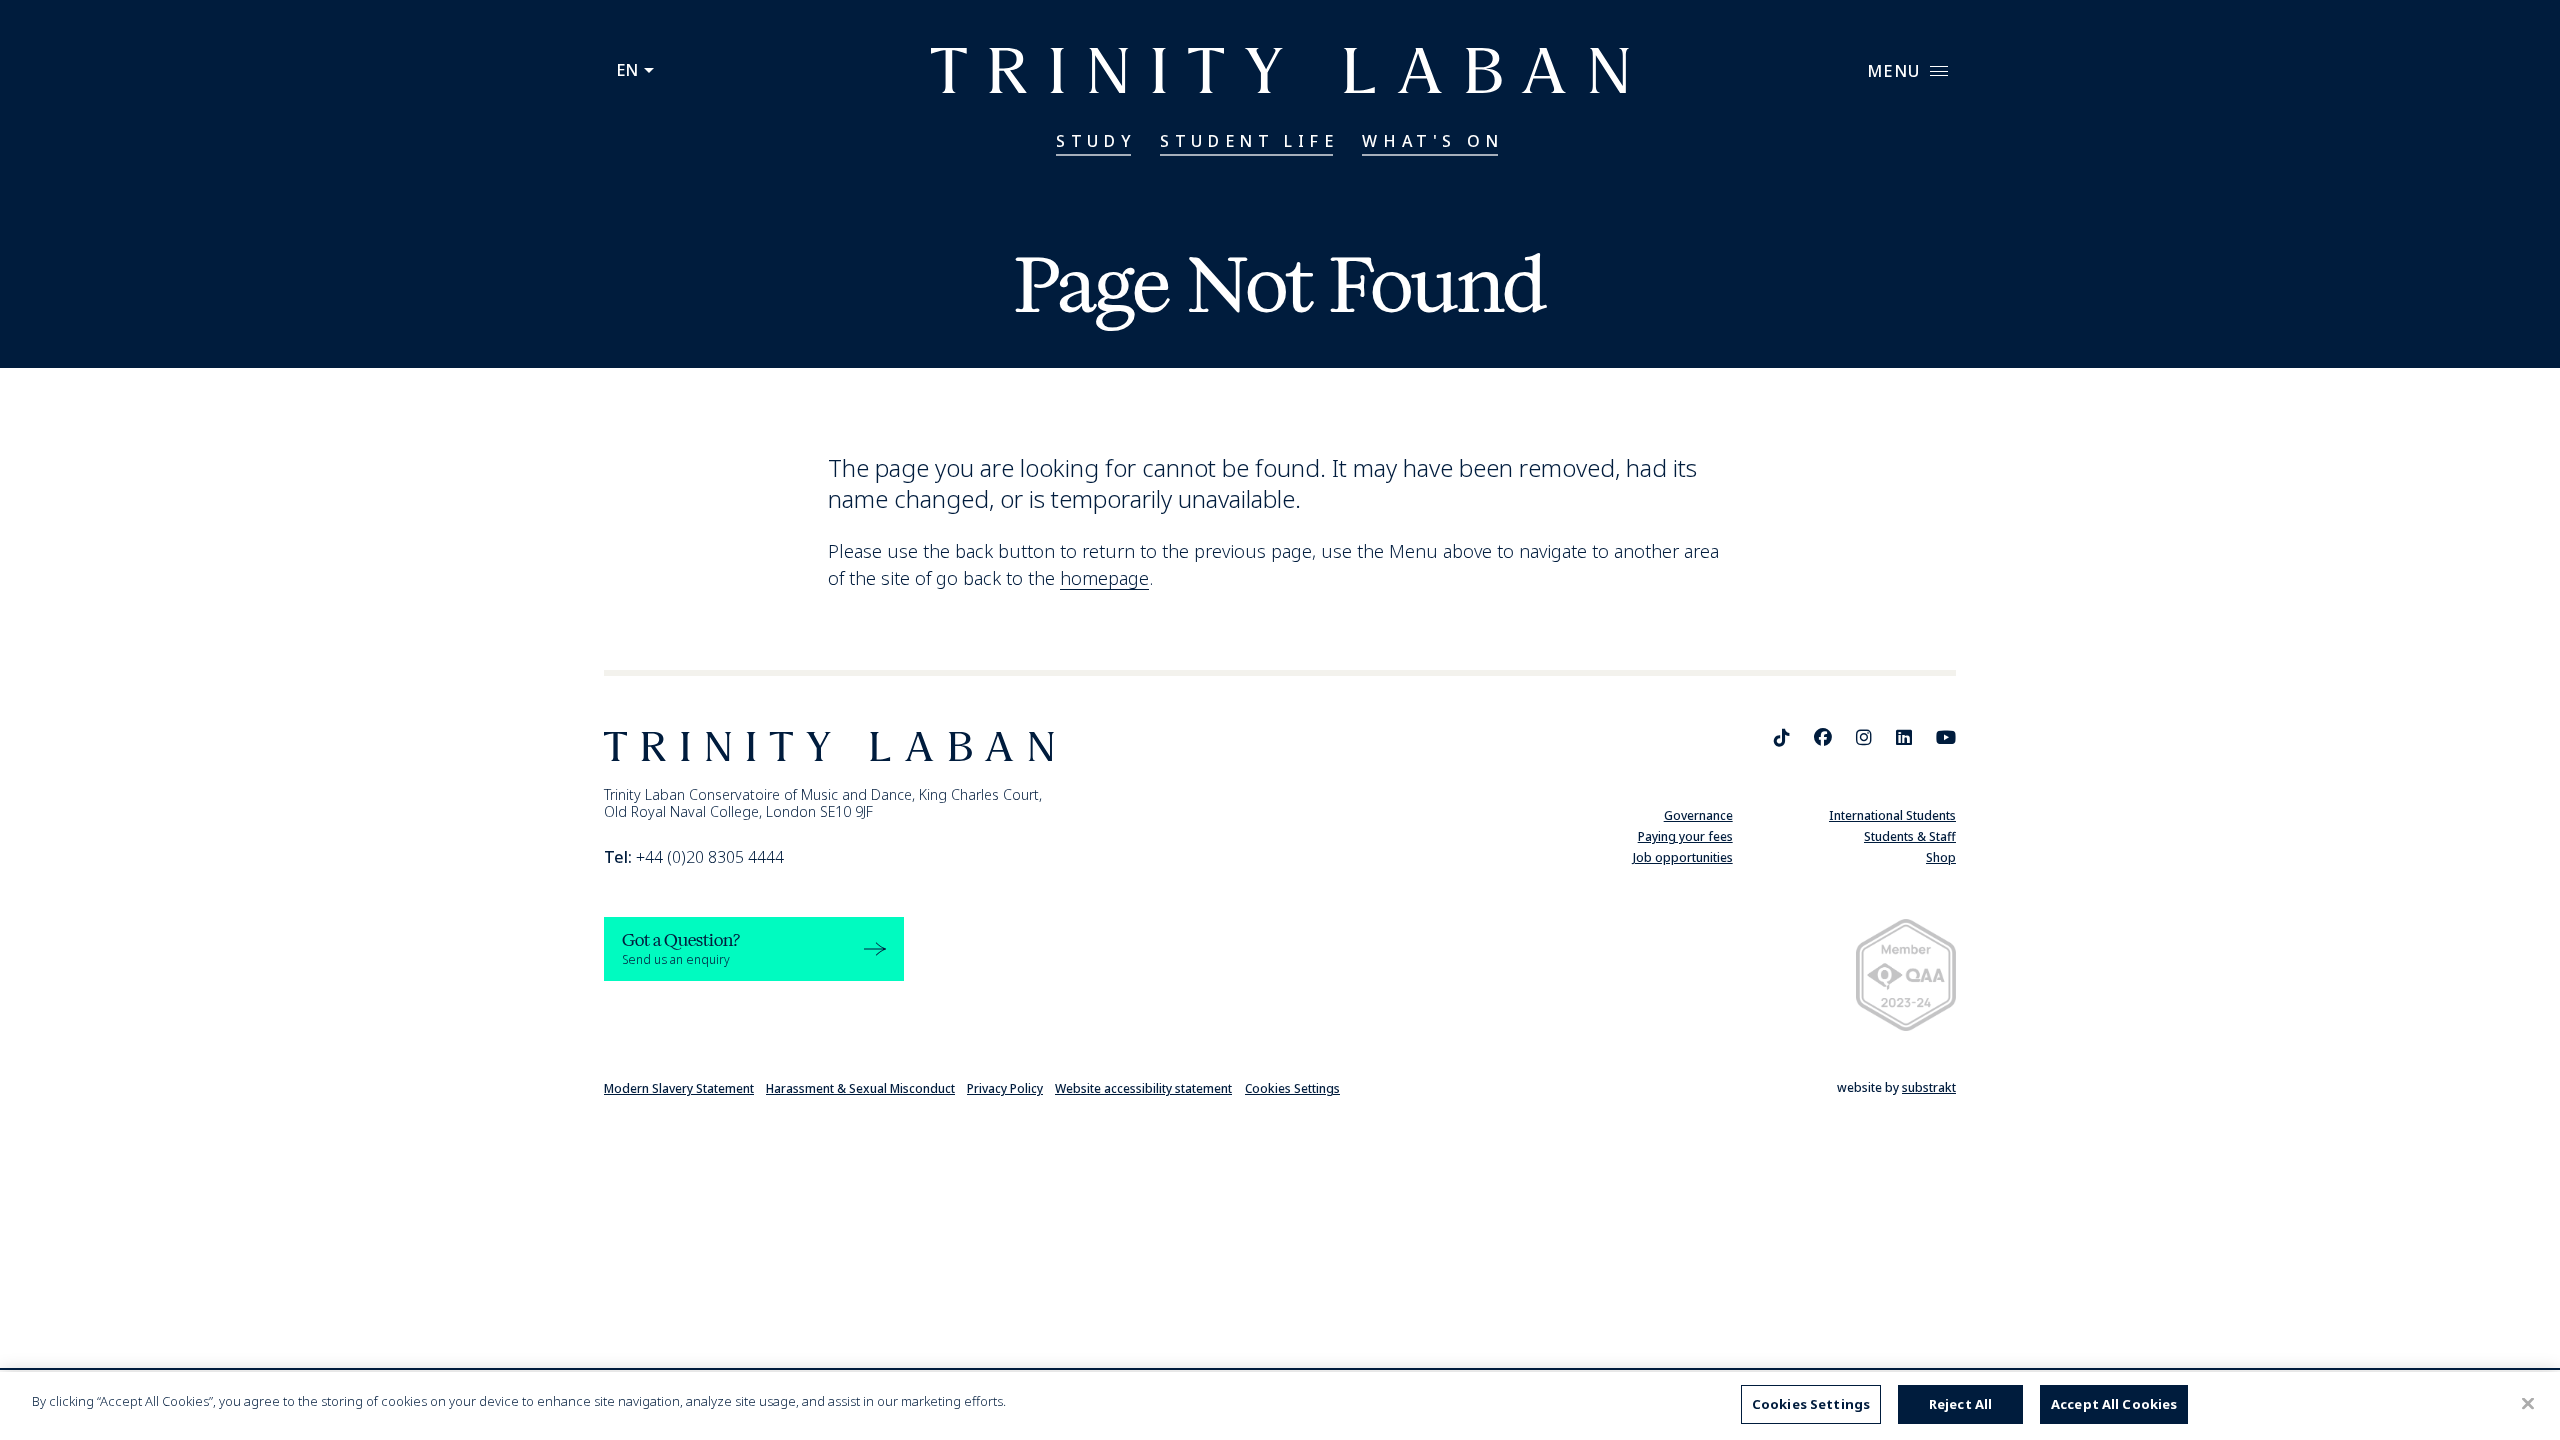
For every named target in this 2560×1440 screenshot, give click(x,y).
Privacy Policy (1005, 1088)
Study (1096, 141)
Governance (1698, 815)
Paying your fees (1685, 836)
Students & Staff (1910, 836)
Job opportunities (1683, 857)
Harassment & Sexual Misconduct (860, 1088)
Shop (1941, 857)
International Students (1892, 815)
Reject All (1960, 1404)
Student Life (1249, 141)
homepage (1104, 578)
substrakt (1929, 1087)
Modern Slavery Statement (679, 1088)
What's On (1432, 141)
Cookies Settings (1292, 1088)
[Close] (2528, 1403)
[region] (1280, 1406)
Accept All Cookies (2114, 1404)
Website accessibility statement (1143, 1088)
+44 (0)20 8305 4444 (694, 857)
